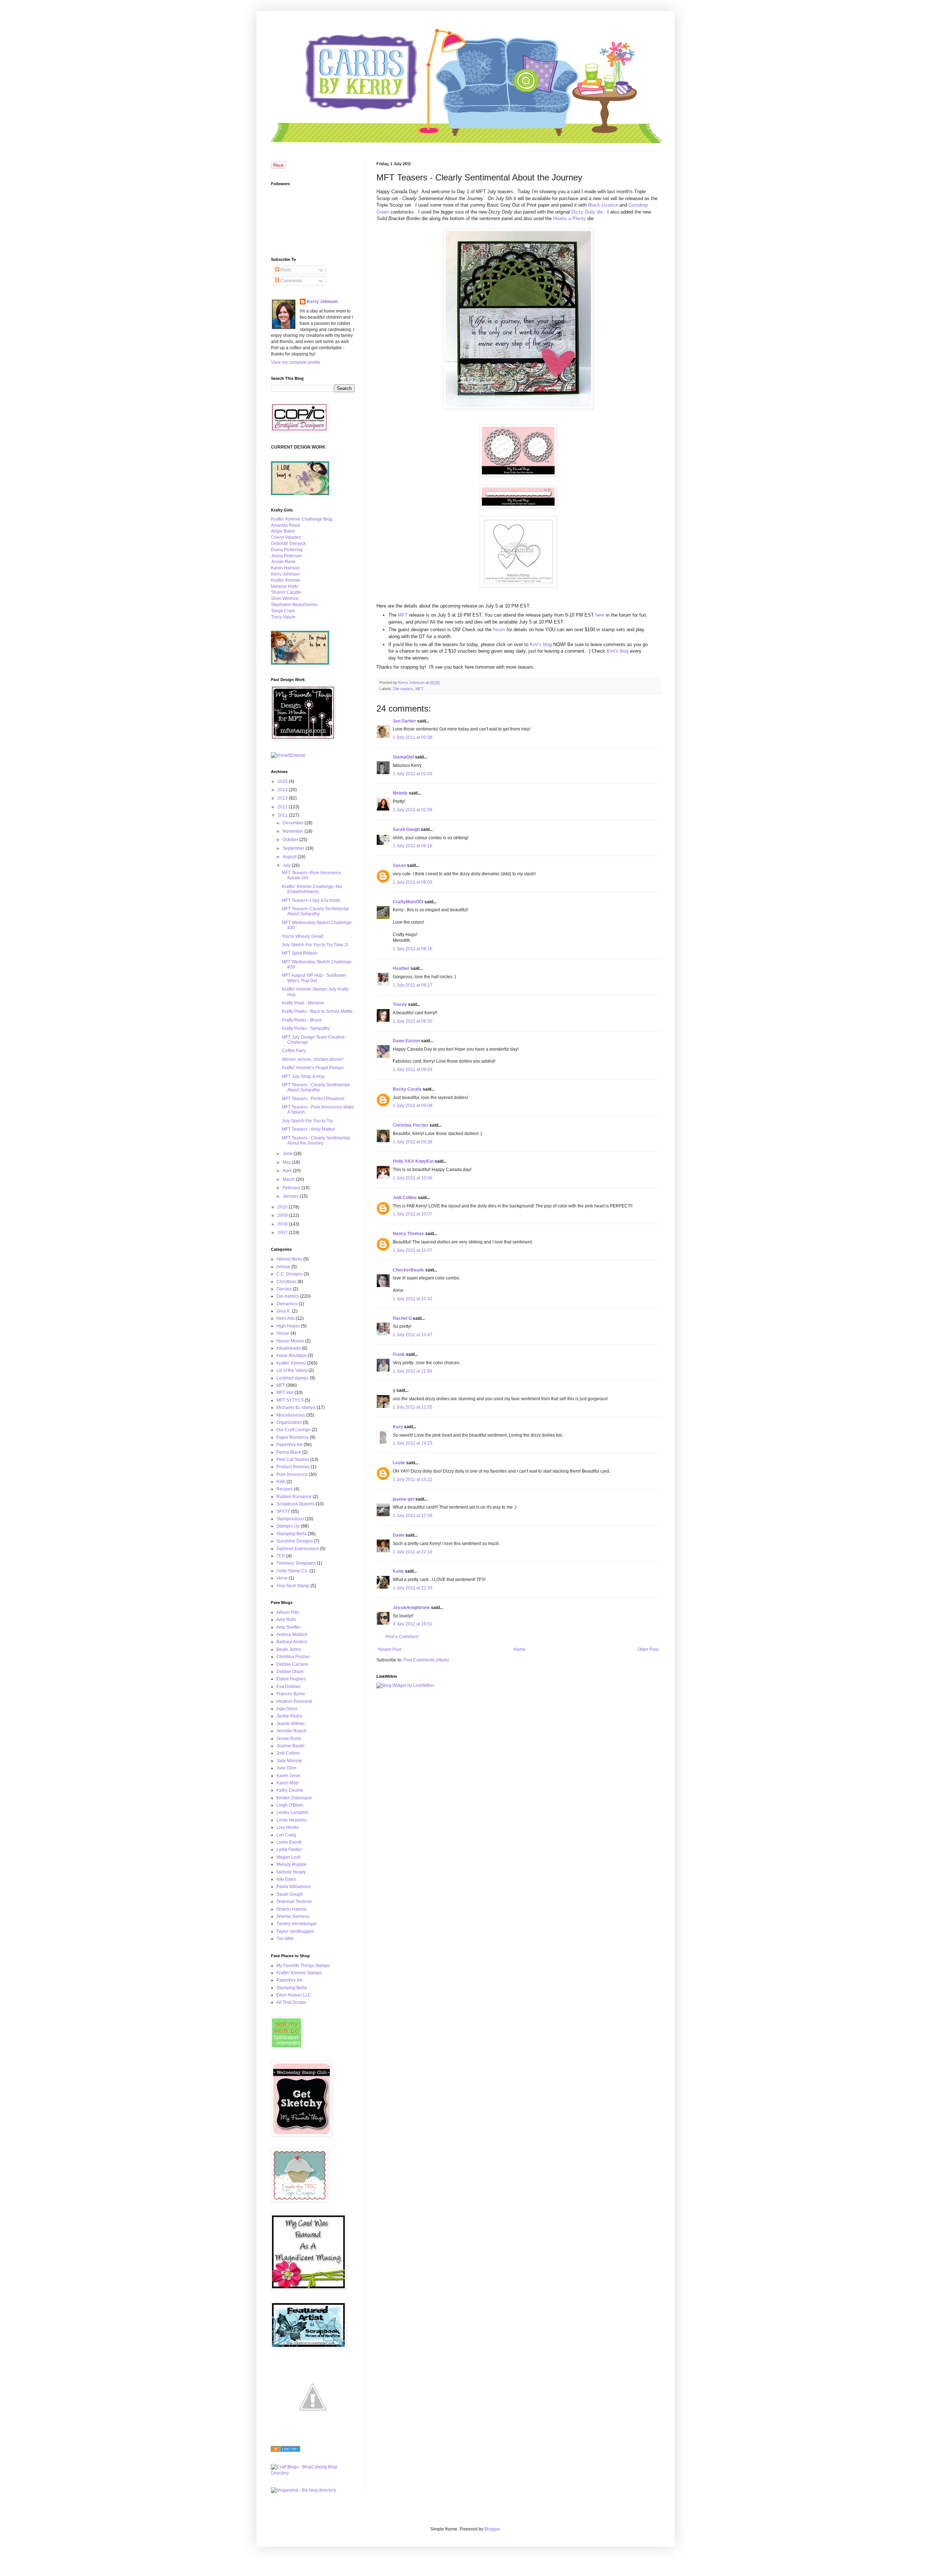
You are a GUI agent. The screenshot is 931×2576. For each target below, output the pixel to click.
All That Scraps (291, 2002)
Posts (285, 270)
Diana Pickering (287, 550)
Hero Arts (285, 1318)
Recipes (285, 1489)
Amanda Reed (285, 525)
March (289, 1179)
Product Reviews (293, 1467)
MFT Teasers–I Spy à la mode (311, 900)
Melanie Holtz (285, 586)
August (290, 857)
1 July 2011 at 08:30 (413, 1021)
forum (499, 630)
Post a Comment (402, 1637)
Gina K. (284, 1311)
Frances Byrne (291, 1694)
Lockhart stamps (293, 1378)
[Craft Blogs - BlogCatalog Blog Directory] (313, 2473)
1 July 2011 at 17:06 (413, 1516)
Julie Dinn (286, 1768)
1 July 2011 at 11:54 (412, 1371)
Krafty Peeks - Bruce (302, 1020)
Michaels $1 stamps (296, 1408)
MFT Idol (285, 1393)
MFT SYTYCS (290, 1400)
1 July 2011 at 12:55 (413, 1407)
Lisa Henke (288, 1827)
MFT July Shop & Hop (303, 1076)
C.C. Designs (289, 1274)
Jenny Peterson (286, 556)
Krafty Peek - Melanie (303, 1003)
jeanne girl (403, 1499)
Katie (398, 1571)
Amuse (283, 1267)
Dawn (399, 1535)
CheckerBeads (408, 1270)
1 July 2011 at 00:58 (413, 737)
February (292, 1188)
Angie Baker (283, 531)
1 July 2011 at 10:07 (413, 1214)
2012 (283, 807)
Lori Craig (286, 1835)
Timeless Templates (296, 1563)
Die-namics (403, 689)
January (291, 1196)
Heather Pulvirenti (294, 1701)
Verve (282, 1578)
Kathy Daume (290, 1790)
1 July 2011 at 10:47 (413, 1335)
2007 (283, 1233)
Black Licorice (603, 205)
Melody (400, 793)
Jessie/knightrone (411, 1608)
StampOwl (403, 757)
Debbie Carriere (292, 1664)
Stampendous (290, 1519)
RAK (281, 1482)
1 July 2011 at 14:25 (413, 1443)
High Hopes (288, 1326)
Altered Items (289, 1259)
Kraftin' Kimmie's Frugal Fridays (313, 1068)
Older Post (648, 1649)
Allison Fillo (288, 1612)
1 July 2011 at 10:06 (413, 1178)
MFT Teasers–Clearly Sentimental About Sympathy (315, 911)
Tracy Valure (283, 617)
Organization (289, 1422)
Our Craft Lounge (293, 1430)
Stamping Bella (291, 1534)
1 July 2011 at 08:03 (413, 882)
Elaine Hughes (291, 1679)
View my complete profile (296, 362)
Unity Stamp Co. (292, 1571)
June (288, 1154)
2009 (283, 1215)
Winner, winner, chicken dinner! (313, 1059)
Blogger (492, 2529)
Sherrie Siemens (293, 1916)
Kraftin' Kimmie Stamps (299, 1973)
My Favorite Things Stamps (303, 1966)
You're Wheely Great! (303, 936)
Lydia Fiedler (289, 1850)
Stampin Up (288, 1526)
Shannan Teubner (294, 1902)
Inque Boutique (291, 1355)
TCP (281, 1556)
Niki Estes (286, 1879)
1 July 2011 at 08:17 (413, 985)
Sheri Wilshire (285, 598)
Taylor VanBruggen (295, 1931)
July (287, 865)
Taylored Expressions (298, 1549)
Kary (398, 1427)
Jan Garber (404, 721)
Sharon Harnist (291, 1909)
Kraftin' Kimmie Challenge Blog (302, 519)
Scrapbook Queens (295, 1504)
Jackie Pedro (289, 1716)
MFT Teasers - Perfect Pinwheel (313, 1099)
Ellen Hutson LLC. (294, 1995)
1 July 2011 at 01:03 (413, 774)
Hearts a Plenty (570, 218)
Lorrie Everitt (289, 1842)
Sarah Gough (406, 829)
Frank (399, 1354)
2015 (283, 781)
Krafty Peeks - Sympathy (306, 1028)
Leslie (399, 1463)
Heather (401, 968)
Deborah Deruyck (288, 544)
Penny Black (289, 1452)
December (293, 823)
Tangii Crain (283, 611)
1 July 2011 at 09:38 (413, 1142)
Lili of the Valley (292, 1370)
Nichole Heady (291, 1872)
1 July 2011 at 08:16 (413, 949)
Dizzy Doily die (587, 212)
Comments (291, 281)
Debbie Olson (290, 1672)
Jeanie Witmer (291, 1724)
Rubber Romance (294, 1497)
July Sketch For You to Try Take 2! (315, 945)
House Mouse (290, 1341)
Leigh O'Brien (290, 1805)
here (600, 615)
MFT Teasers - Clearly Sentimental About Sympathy (316, 1087)
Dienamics (287, 1304)
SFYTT (283, 1512)
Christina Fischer (411, 1125)
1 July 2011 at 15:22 (413, 1480)
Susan (399, 865)
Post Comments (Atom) (426, 1660)
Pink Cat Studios (293, 1460)
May (287, 1162)
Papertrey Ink (289, 1445)
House (283, 1333)
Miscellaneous (291, 1415)
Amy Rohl (286, 1620)
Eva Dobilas (288, 1687)
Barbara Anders (292, 1642)
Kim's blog (540, 644)
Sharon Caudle (286, 592)
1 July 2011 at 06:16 (413, 846)
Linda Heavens (291, 1820)
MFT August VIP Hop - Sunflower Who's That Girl (314, 978)
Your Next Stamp (293, 1586)
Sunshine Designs (295, 1541)
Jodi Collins (405, 1198)
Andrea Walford (292, 1635)
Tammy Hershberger (297, 1924)
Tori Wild (285, 1939)
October (291, 840)
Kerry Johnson (322, 302)
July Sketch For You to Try (307, 1121)
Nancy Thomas (408, 1234)
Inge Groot (287, 1709)
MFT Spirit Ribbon (300, 953)
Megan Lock (289, 1857)
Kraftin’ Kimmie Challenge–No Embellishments (312, 889)
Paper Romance (293, 1437)
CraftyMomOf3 (408, 902)
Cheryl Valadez (286, 537)
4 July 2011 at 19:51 (413, 1624)
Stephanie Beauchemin (294, 605)
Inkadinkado (289, 1348)
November (293, 831)
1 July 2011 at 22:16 (413, 1552)
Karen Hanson (285, 568)
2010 (283, 1207)
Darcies (284, 1289)
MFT (403, 615)
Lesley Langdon (292, 1812)
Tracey (400, 1004)
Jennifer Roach (291, 1731)
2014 (283, 790)
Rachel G (402, 1318)
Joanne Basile (291, 1746)
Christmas (286, 1282)
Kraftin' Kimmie (286, 580)
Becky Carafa (407, 1089)
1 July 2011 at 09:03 (413, 1070)
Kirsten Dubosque (294, 1798)
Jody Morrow (289, 1761)
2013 (283, 798)
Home (520, 1649)
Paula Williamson (294, 1887)
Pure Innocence (292, 1474)
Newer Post (390, 1649)
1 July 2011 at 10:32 (413, 1299)
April (288, 1171)
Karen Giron (288, 1776)
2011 (283, 815)
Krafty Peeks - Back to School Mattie (317, 1011)
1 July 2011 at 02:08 (413, 810)
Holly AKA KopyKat (413, 1161)
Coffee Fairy (294, 1051)
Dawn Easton (406, 1041)
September (294, 848)
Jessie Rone (283, 562)
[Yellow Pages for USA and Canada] (285, 2450)
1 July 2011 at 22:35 (413, 1588)
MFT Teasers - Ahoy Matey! (308, 1129)
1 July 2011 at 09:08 (413, 1106)
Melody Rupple (291, 1864)
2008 (283, 1224)
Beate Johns (289, 1649)
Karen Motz (288, 1783)
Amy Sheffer (288, 1627)
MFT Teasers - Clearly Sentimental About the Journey (316, 1140)
